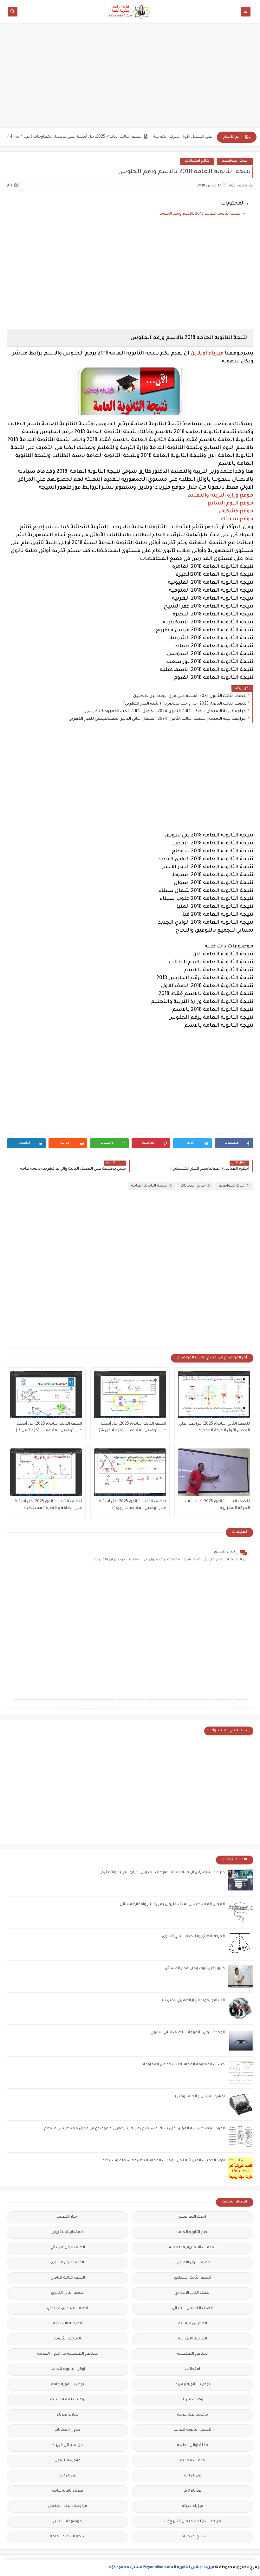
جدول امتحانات (68, 2430)
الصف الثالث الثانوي (68, 2278)
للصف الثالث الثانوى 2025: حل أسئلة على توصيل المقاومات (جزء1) (132, 1505)
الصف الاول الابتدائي (68, 2248)
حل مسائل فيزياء (68, 2446)
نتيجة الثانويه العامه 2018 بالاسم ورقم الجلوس (199, 214)
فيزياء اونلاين (207, 354)
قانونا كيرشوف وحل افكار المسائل (195, 1969)
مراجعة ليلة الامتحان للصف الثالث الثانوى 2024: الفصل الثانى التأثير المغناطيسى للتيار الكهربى (158, 719)
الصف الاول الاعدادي (192, 2263)
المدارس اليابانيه (193, 2324)
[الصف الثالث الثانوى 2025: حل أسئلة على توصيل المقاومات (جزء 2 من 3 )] (46, 1395)
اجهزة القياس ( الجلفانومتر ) (200, 2097)
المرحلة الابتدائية (68, 2324)
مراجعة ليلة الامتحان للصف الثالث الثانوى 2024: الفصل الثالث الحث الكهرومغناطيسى (166, 712)
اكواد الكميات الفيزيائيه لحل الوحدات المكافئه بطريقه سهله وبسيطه (164, 2161)
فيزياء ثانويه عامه (68, 2491)
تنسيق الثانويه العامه (192, 2430)
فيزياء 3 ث (192, 2491)
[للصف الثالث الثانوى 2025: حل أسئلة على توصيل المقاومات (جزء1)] (130, 1472)
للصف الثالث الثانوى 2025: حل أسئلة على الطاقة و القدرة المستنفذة (48, 1505)
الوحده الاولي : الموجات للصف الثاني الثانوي (188, 2033)
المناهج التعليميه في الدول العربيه (68, 2354)
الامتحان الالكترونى (68, 2232)
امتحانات (192, 2369)
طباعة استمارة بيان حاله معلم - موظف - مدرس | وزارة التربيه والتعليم (163, 1873)
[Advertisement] (130, 78)
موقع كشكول (236, 511)
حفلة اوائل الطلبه (193, 2446)
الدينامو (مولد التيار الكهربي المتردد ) (193, 2001)
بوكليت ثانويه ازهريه (193, 2385)
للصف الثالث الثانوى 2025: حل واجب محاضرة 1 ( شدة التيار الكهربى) (185, 704)
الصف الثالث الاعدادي (193, 2278)
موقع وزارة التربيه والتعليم (220, 496)
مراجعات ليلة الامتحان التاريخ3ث (193, 2522)
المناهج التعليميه (193, 2354)
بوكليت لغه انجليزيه (68, 2400)
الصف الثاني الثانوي (68, 2293)
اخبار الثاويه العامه (192, 2232)
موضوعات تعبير (68, 2522)
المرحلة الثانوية (68, 2339)
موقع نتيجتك (237, 519)
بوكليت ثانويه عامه (68, 2385)
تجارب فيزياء (68, 2415)
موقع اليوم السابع (231, 504)
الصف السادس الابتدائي (68, 2309)
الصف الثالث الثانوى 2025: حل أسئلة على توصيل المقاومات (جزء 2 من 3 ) (49, 1427)
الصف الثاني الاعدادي (193, 2293)
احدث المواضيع (235, 161)
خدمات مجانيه (193, 2461)
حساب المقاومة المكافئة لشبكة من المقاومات (183, 2065)
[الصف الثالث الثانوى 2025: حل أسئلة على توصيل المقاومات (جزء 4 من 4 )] (130, 1395)
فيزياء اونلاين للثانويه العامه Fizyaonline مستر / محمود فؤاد (161, 2568)
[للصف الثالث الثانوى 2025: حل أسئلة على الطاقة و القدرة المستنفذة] (46, 1472)
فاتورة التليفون (68, 2461)
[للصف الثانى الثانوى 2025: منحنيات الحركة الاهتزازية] (214, 1472)
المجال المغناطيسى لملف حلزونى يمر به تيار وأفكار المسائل (172, 1905)
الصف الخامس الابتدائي (192, 2309)
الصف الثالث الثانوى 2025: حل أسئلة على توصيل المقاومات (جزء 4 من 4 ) (104, 137)
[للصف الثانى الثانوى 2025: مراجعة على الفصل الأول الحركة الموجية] (214, 1395)
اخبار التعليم (68, 2217)
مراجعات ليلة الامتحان (68, 2506)
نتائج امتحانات (197, 161)
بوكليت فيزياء (193, 2400)
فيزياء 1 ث (193, 2476)
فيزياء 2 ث (68, 2476)
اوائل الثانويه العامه (68, 2369)
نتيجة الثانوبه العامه (149, 1186)
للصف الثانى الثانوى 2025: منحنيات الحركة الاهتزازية (218, 1505)
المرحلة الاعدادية (192, 2339)
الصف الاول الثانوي (68, 2263)
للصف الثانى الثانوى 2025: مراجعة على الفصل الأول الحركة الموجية (214, 1427)
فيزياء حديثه (192, 2506)
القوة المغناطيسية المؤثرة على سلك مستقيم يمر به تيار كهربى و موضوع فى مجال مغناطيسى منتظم (134, 2129)
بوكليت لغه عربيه (192, 2415)
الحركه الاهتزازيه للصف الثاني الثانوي (193, 1937)
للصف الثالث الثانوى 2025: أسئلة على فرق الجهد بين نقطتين (190, 696)
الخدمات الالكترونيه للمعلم (192, 2248)
